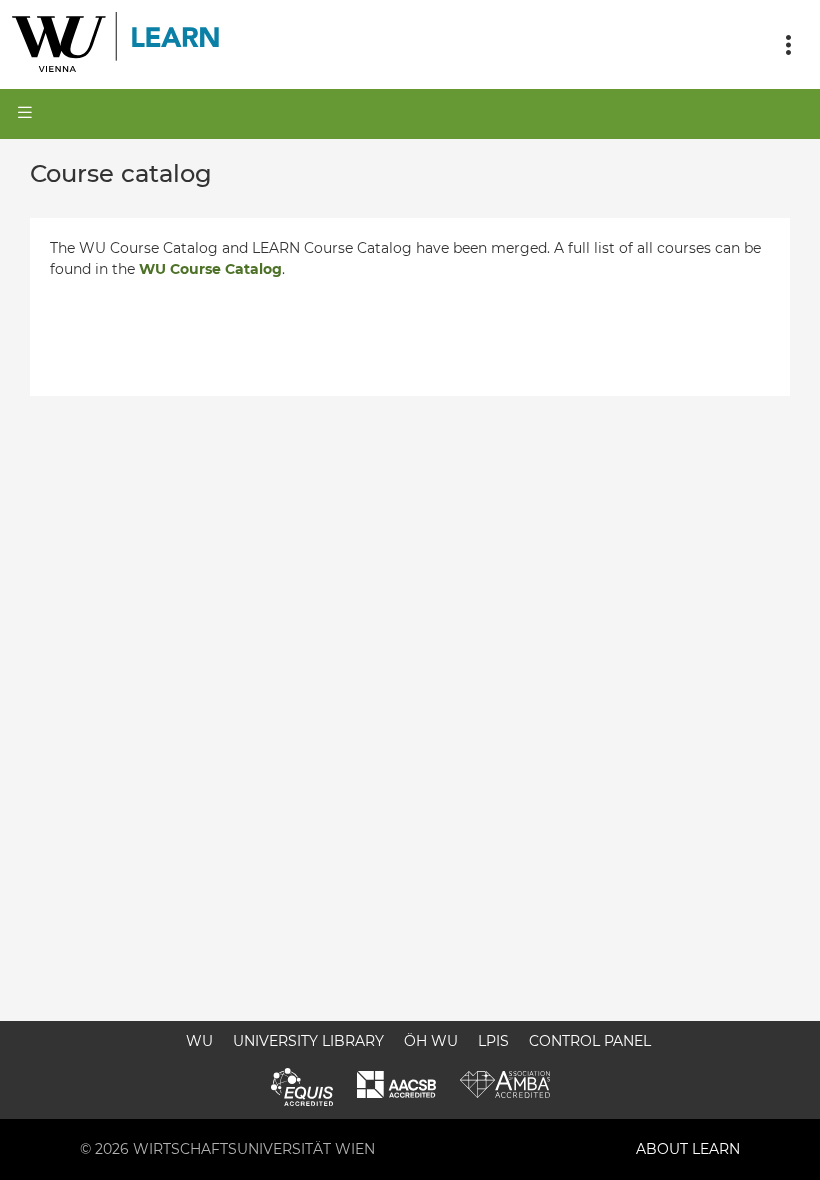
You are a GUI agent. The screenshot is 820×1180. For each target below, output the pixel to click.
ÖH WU (431, 1041)
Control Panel (590, 1041)
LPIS (493, 1041)
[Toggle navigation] (788, 45)
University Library (308, 1041)
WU (199, 1041)
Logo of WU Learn (117, 44)
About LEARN (688, 1149)
